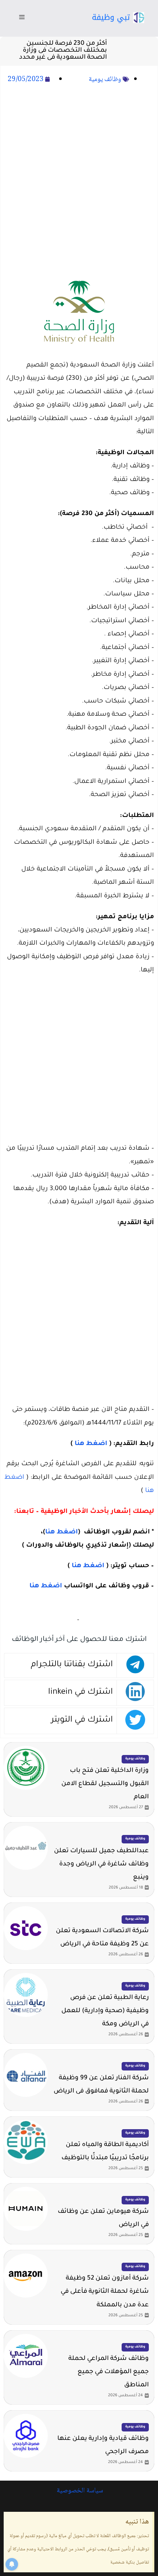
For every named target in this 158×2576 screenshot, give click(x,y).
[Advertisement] (79, 179)
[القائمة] (22, 18)
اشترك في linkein (80, 1692)
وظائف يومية (105, 80)
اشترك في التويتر (82, 1720)
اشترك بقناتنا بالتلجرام (72, 1665)
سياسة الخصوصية (79, 2491)
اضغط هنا (91, 1444)
